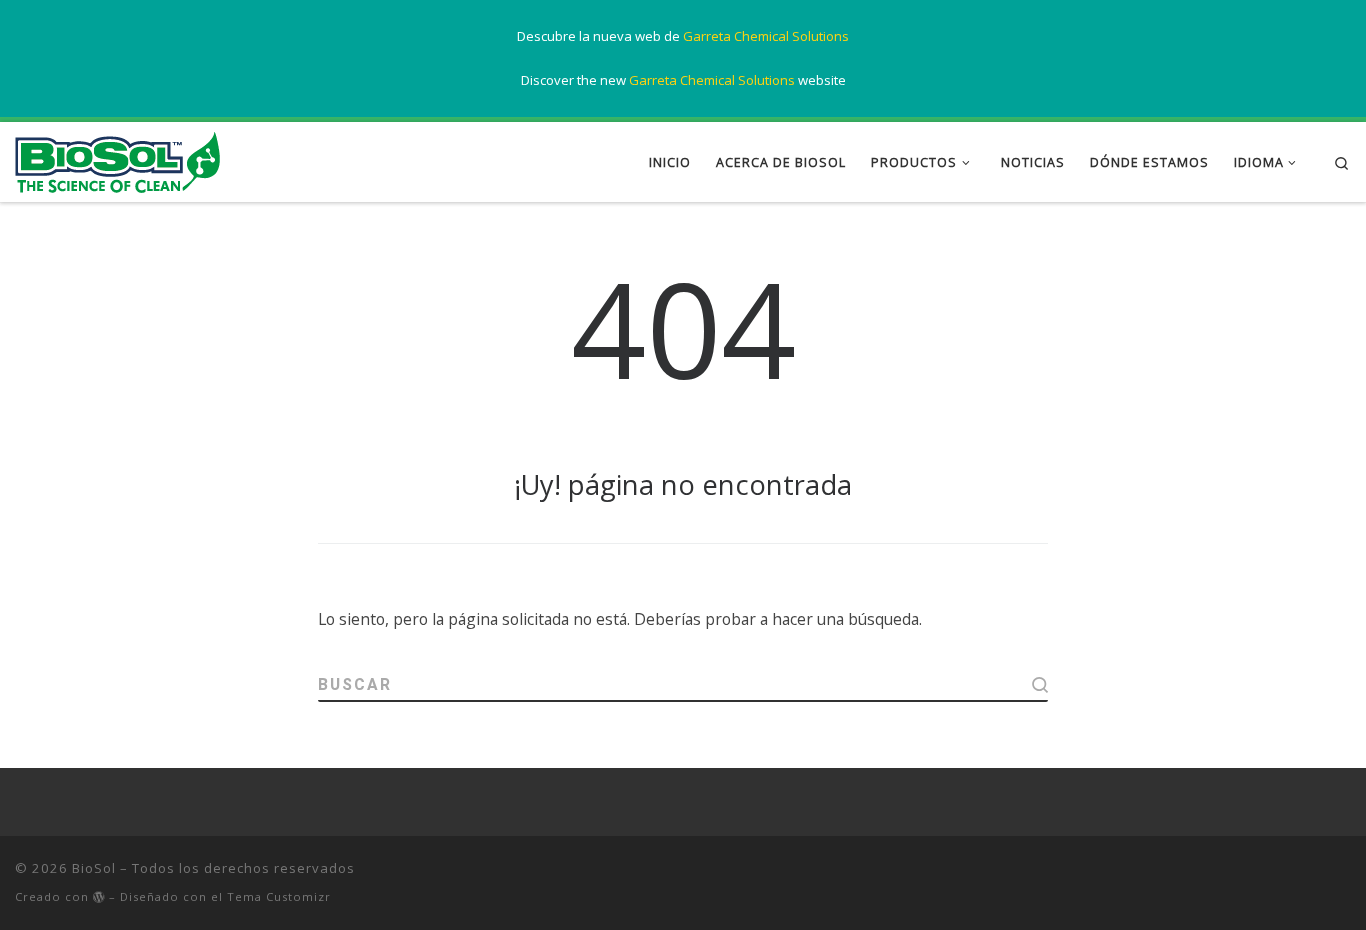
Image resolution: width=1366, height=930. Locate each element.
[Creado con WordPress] (99, 897)
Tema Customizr (279, 896)
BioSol (94, 868)
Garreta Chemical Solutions (766, 36)
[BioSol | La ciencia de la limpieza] (117, 158)
